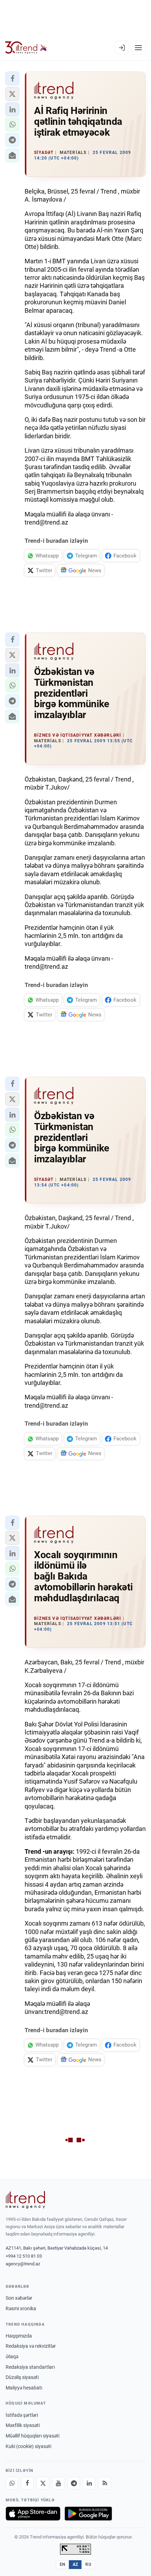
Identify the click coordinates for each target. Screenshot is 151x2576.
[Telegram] (74, 2483)
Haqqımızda (19, 2336)
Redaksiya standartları (30, 2367)
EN (63, 2564)
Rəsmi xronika (21, 2308)
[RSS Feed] (105, 2483)
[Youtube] (58, 2483)
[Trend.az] (26, 48)
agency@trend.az (23, 2264)
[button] (12, 79)
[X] (43, 2483)
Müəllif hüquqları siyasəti (32, 2436)
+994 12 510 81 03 (24, 2256)
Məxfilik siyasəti (23, 2425)
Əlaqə (12, 2357)
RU (88, 2564)
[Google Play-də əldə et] (88, 2514)
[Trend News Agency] (25, 2200)
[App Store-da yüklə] (33, 2514)
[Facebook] (27, 2483)
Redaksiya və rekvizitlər (31, 2346)
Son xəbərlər (19, 2298)
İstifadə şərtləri (22, 2415)
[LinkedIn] (89, 2483)
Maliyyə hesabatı (24, 2388)
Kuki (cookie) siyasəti (28, 2446)
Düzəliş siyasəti (22, 2377)
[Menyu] (138, 48)
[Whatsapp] (12, 2483)
